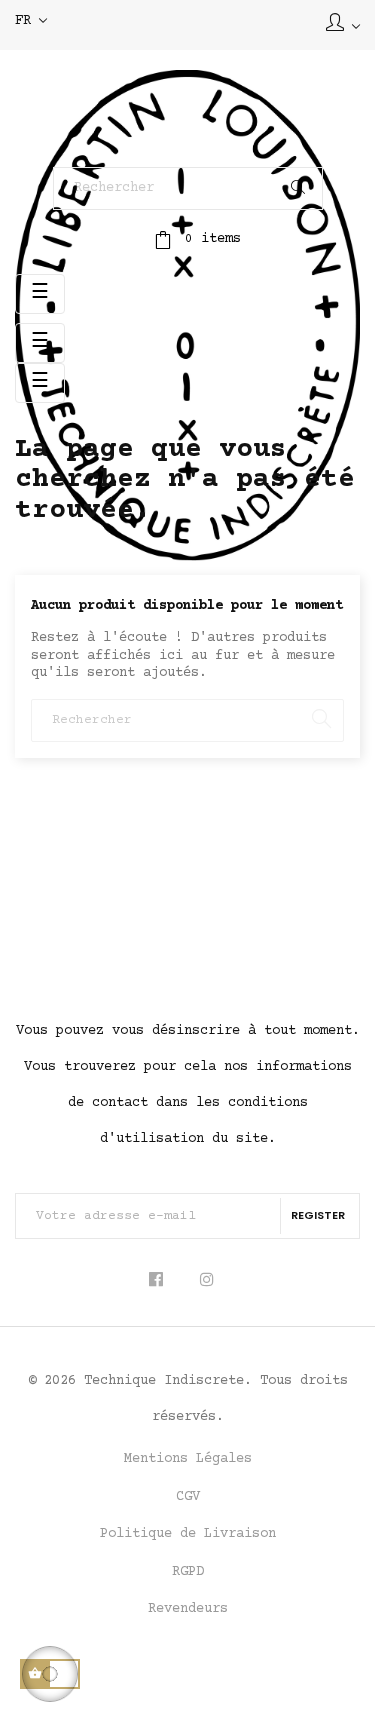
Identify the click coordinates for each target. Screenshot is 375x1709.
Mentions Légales (188, 1459)
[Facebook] (162, 1280)
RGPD (188, 1572)
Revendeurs (188, 1609)
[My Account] (343, 25)
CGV (188, 1497)
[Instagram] (206, 1280)
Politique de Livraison (188, 1534)
